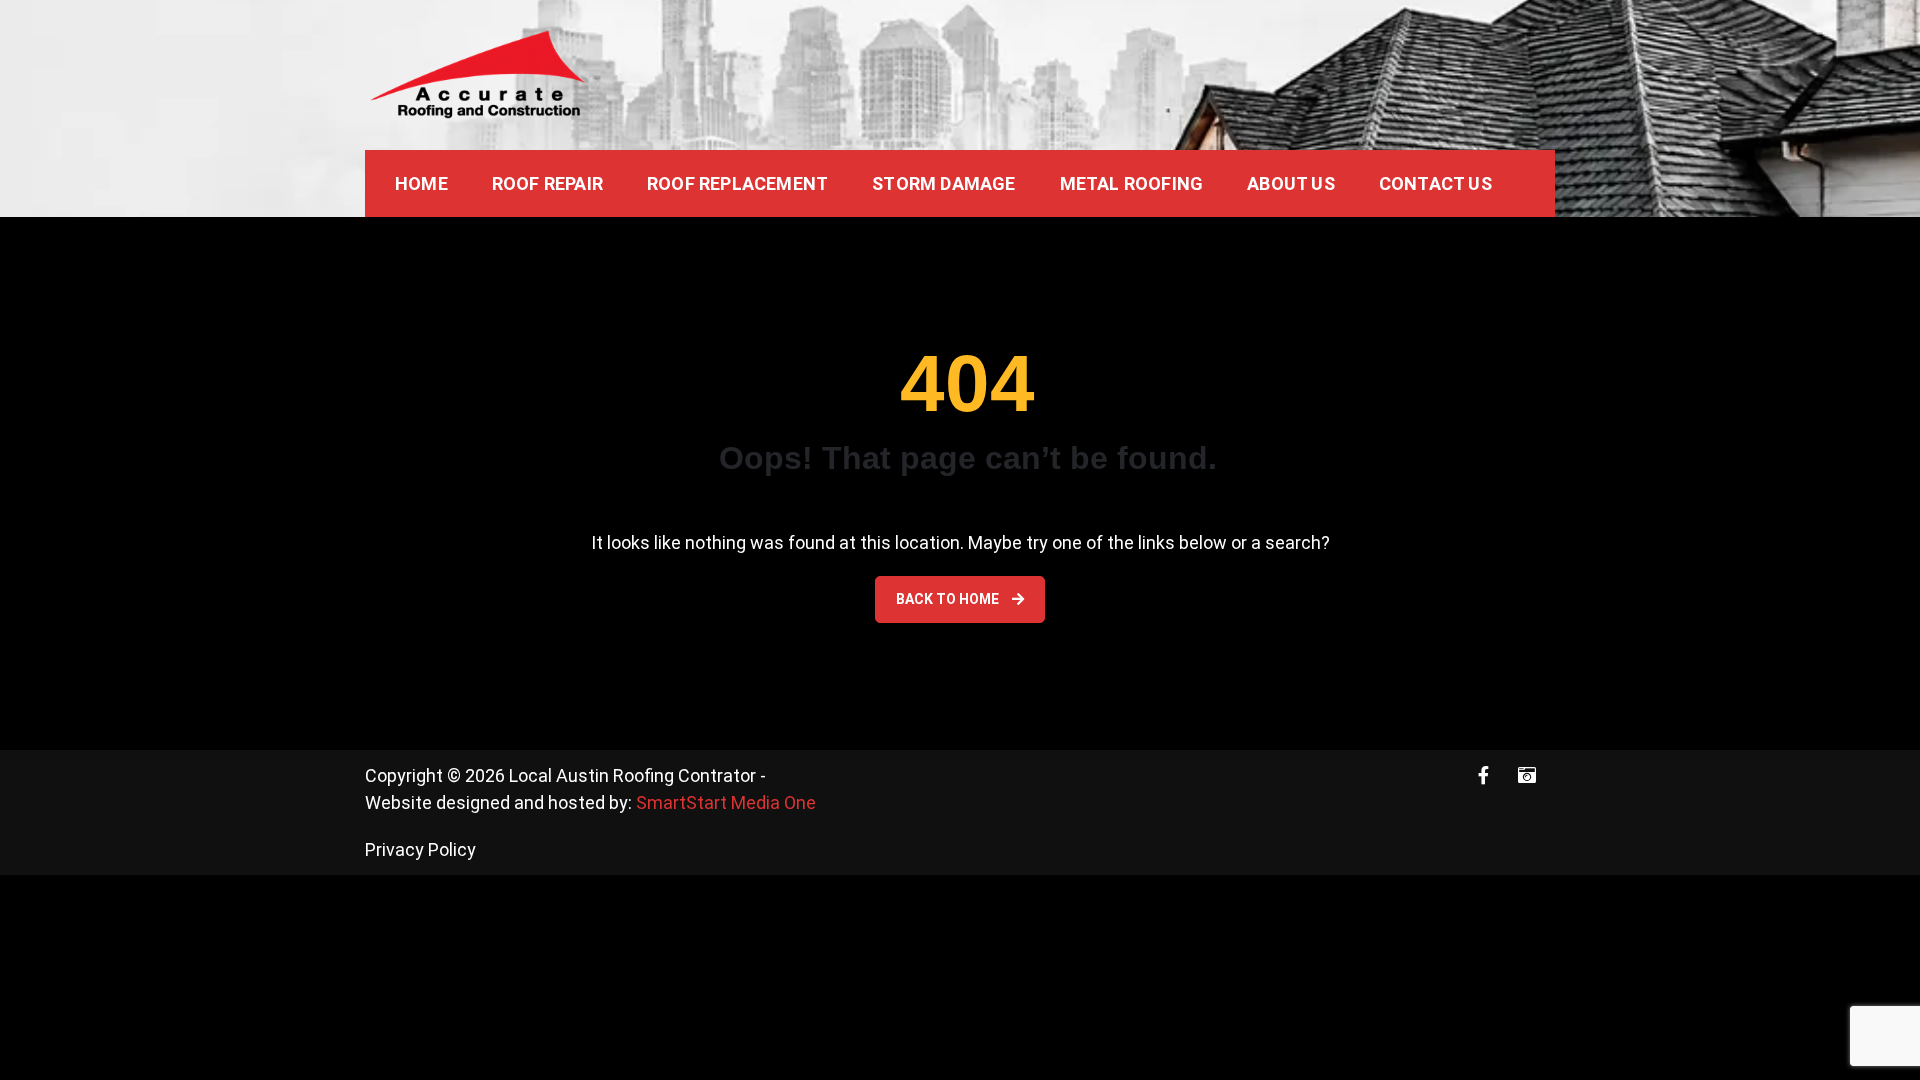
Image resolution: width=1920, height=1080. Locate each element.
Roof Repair (547, 183)
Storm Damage (943, 183)
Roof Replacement (737, 183)
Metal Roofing (1132, 183)
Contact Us (1435, 183)
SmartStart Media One (726, 802)
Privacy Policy (420, 849)
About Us (1291, 183)
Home (421, 183)
